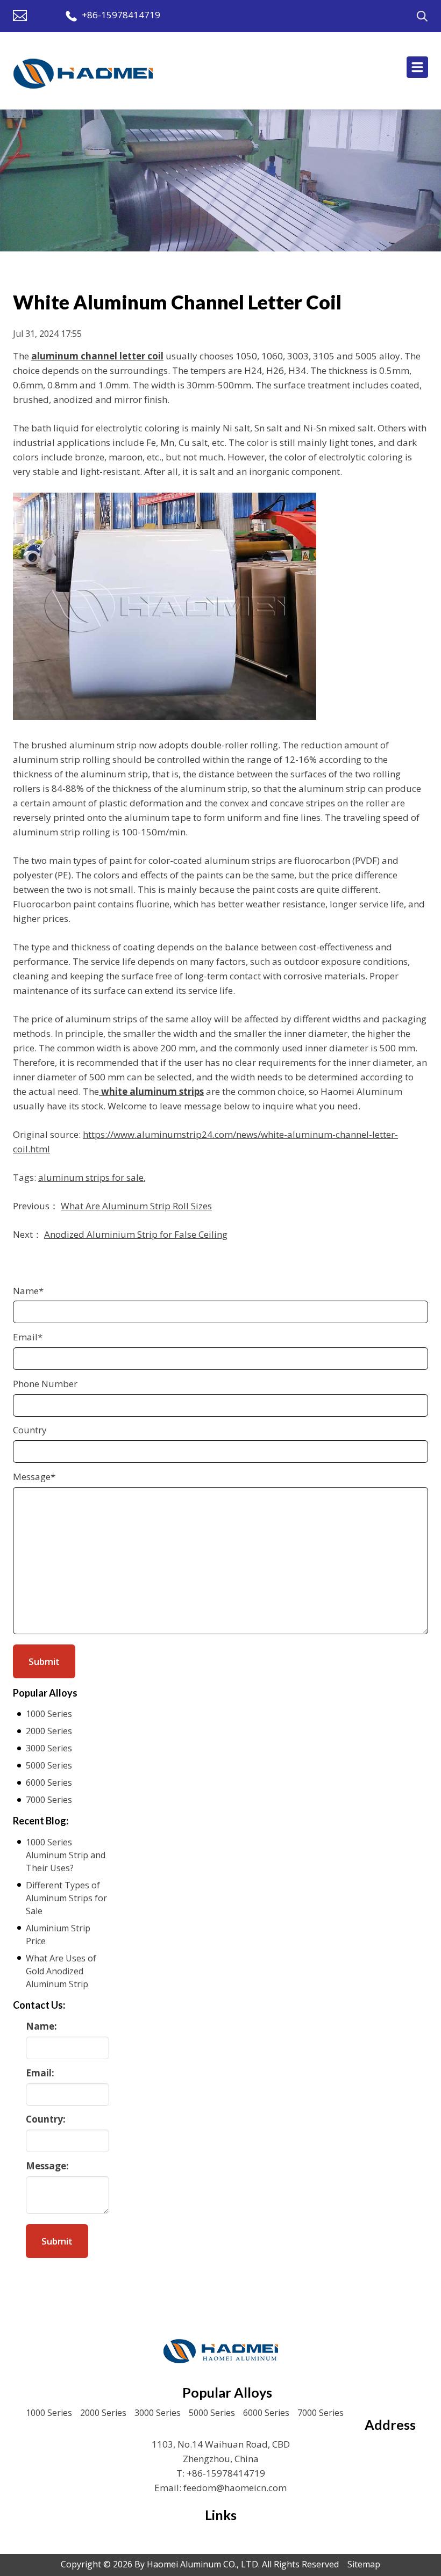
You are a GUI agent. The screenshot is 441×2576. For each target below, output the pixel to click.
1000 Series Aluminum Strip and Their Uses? (66, 1855)
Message (34, 1477)
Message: (47, 2166)
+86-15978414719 (121, 15)
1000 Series (49, 1714)
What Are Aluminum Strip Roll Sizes (136, 1206)
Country (30, 1430)
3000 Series (49, 1748)
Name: (41, 2026)
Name (28, 1291)
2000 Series (49, 1731)
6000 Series (49, 1783)
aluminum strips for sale (91, 1177)
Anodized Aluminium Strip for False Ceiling (136, 1234)
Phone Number (45, 1384)
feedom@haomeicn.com (235, 2488)
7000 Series (49, 1800)
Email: (40, 2073)
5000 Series (49, 1765)
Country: (46, 2119)
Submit (57, 2241)
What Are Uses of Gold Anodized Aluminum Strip (61, 1971)
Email (28, 1337)
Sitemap (364, 2564)
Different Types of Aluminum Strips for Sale (66, 1898)
